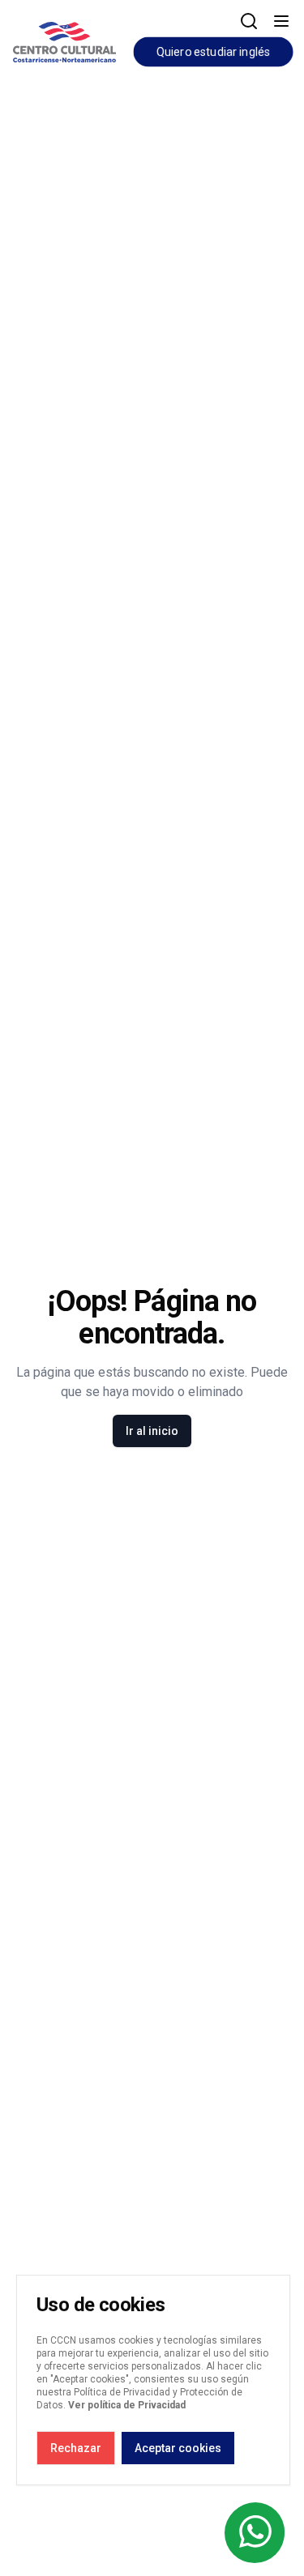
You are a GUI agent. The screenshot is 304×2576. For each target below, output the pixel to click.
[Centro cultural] (64, 39)
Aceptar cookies (178, 2448)
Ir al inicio (152, 1431)
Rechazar (76, 2448)
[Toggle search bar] (249, 21)
